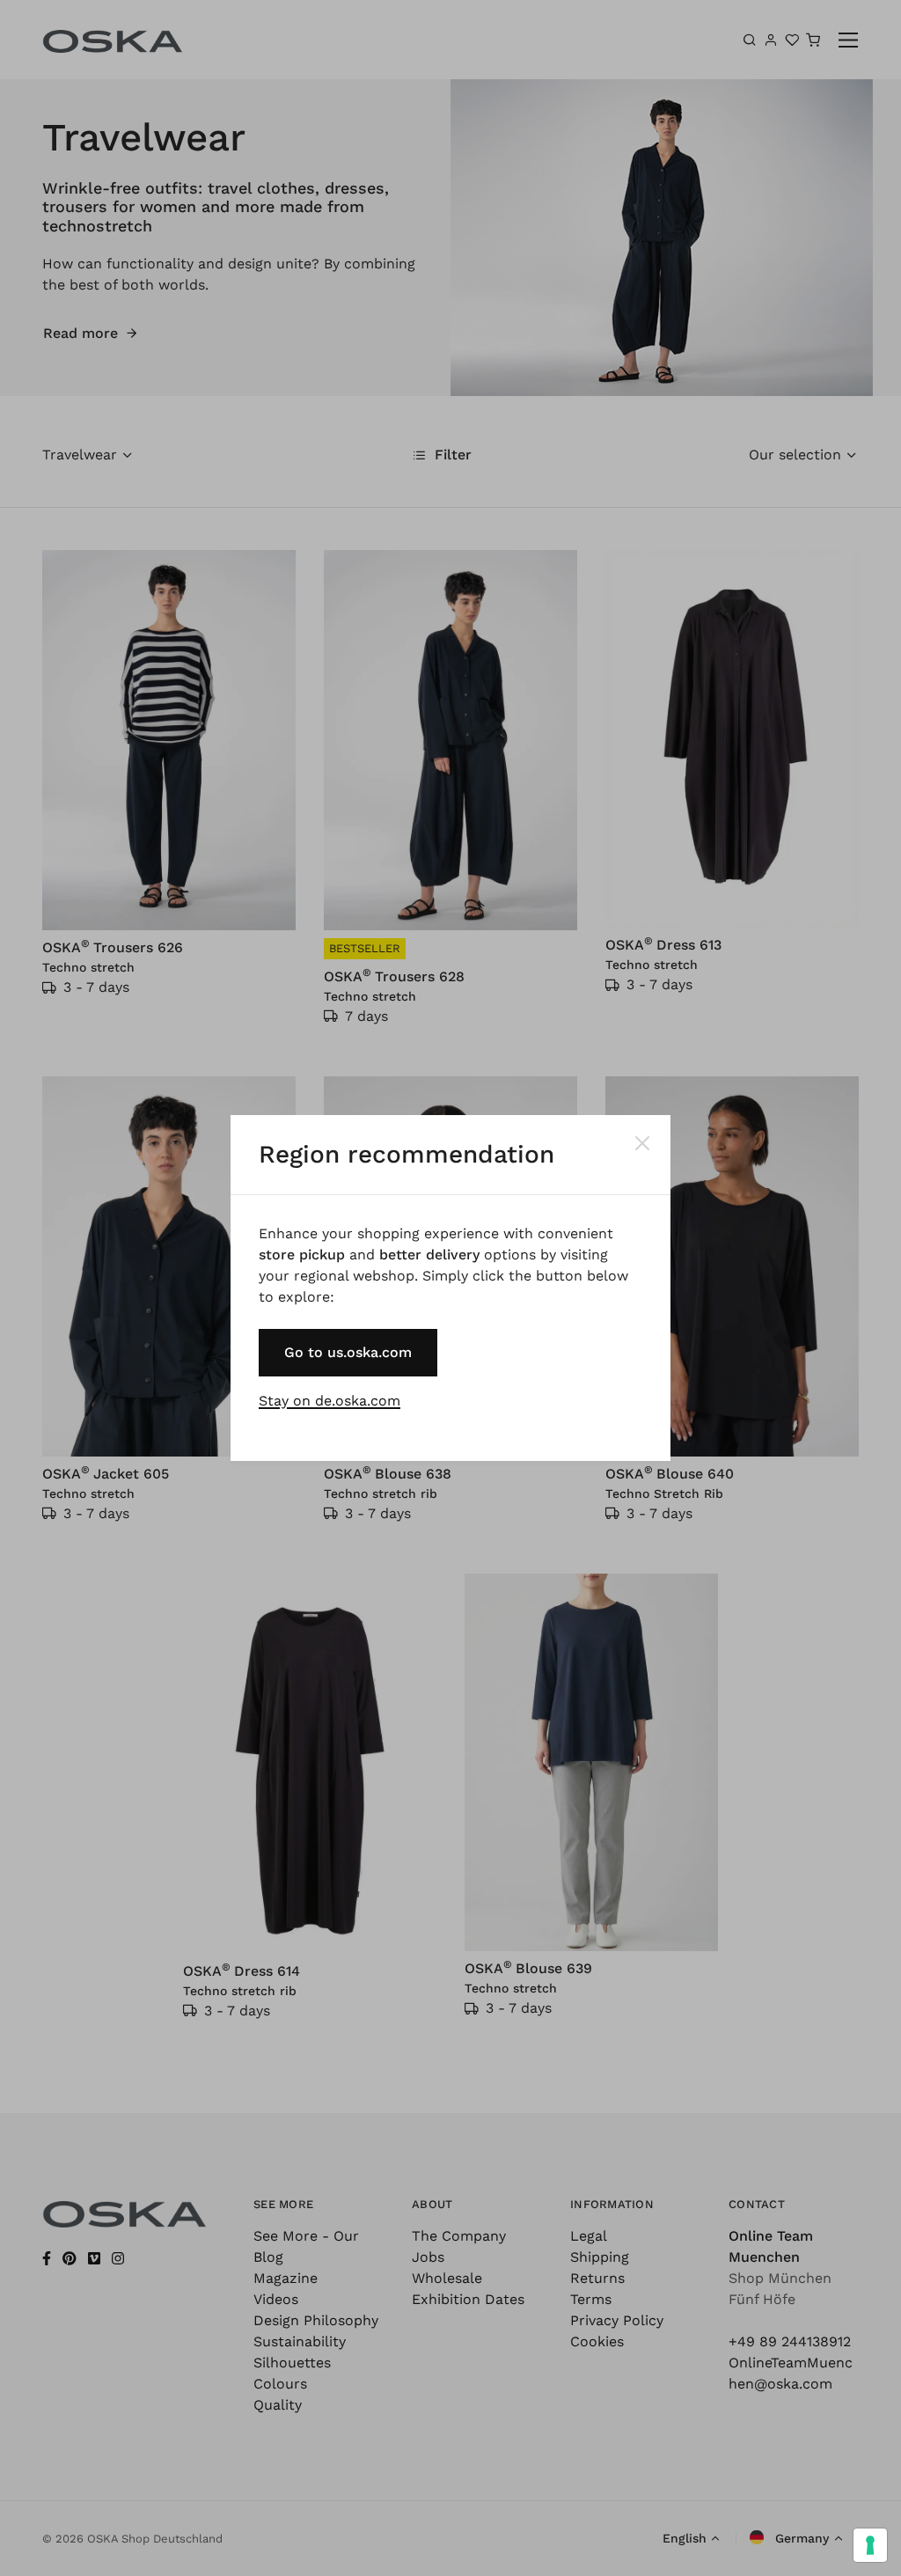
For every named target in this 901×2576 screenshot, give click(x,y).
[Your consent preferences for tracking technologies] (870, 2545)
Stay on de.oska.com (330, 1401)
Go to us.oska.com (348, 1352)
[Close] (642, 1143)
